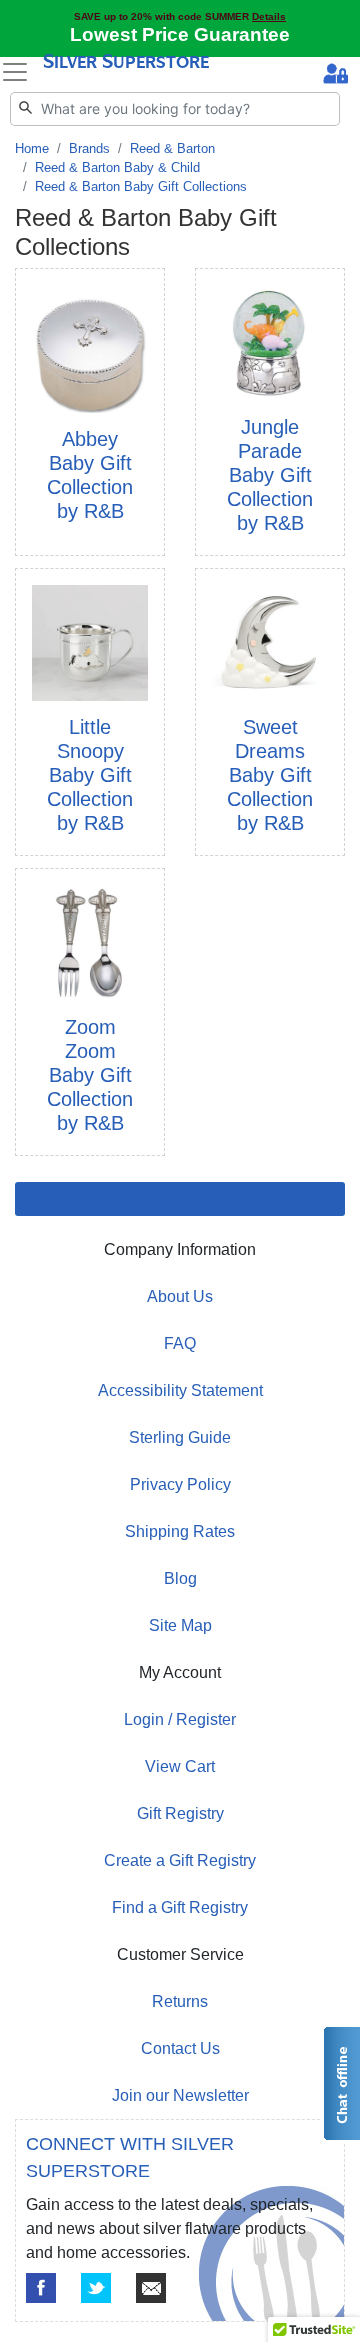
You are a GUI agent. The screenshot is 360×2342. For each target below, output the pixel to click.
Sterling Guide (180, 1437)
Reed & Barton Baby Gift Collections (141, 186)
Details (269, 16)
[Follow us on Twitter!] (96, 2288)
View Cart (180, 1766)
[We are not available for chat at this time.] (341, 2083)
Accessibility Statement (180, 1390)
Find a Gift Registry (180, 1907)
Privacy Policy (180, 1484)
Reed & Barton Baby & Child (117, 167)
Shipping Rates (180, 1531)
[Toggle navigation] (15, 72)
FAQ (180, 1343)
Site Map (180, 1625)
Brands (89, 148)
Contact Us (180, 2048)
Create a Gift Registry (180, 1860)
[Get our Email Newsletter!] (151, 2288)
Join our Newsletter (180, 2095)
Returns (180, 2001)
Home (32, 148)
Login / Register (180, 1719)
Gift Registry (180, 1813)
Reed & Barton (172, 148)
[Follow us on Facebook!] (41, 2288)
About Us (180, 1296)
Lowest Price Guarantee (180, 34)
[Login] (335, 76)
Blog (180, 1578)
